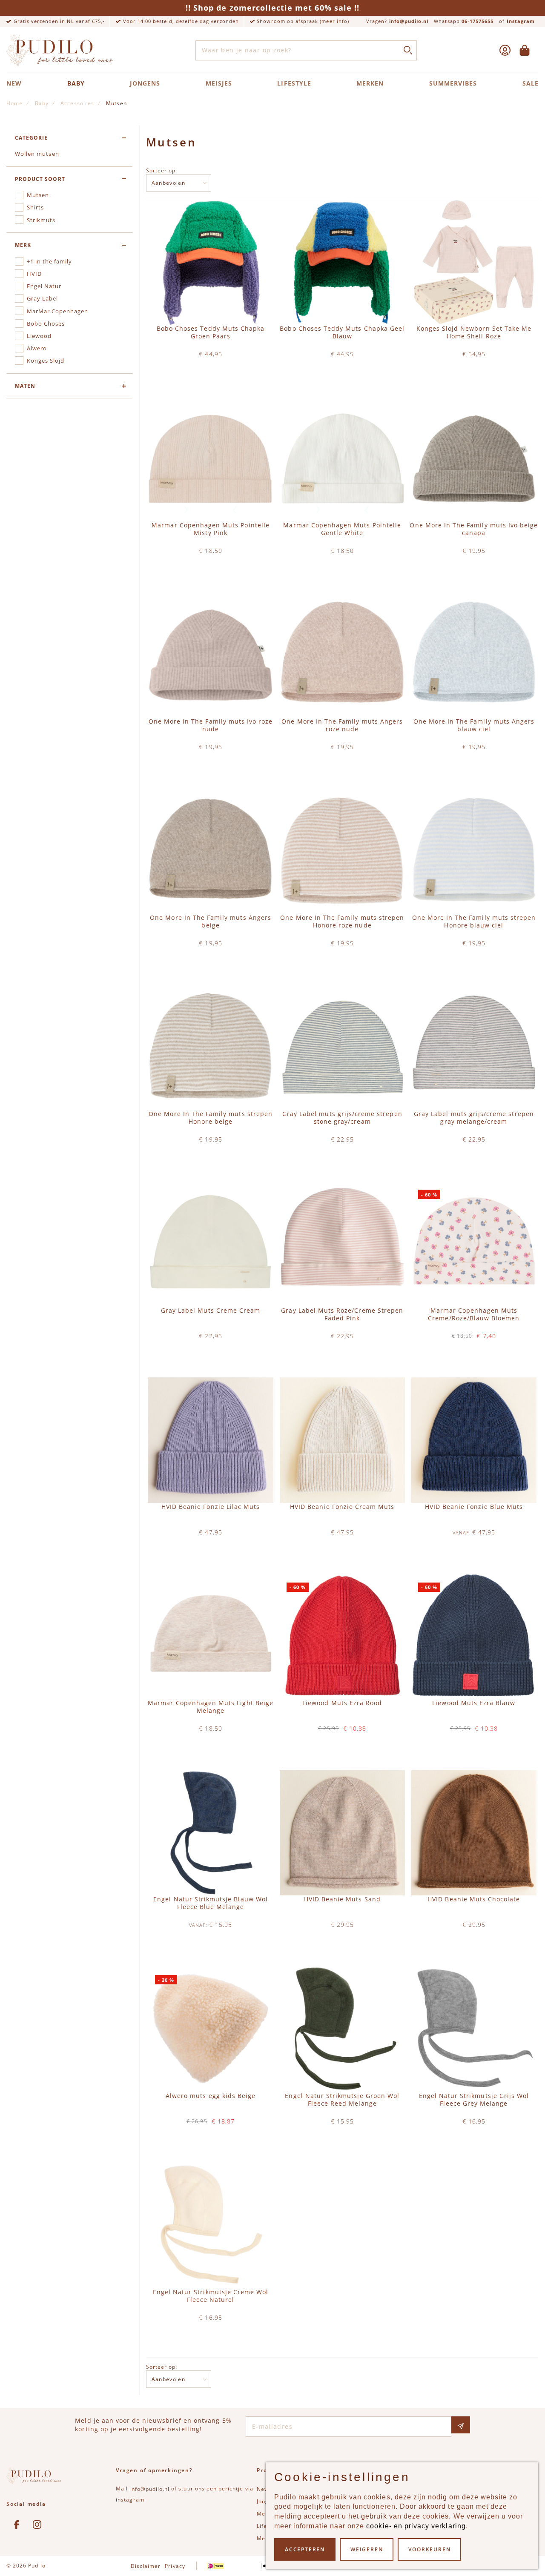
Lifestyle (294, 83)
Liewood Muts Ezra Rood (342, 1703)
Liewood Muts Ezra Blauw (474, 1703)
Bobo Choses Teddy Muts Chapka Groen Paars (211, 332)
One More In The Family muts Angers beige (211, 922)
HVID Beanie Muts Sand (342, 1899)
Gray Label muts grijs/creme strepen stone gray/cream (342, 1118)
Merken (370, 83)
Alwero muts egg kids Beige (211, 2096)
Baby (76, 83)
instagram (130, 2500)
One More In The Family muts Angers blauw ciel (474, 725)
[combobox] (306, 51)
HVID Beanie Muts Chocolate (474, 1899)
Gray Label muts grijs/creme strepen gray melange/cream (474, 1118)
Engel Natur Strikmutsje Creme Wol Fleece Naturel (211, 2296)
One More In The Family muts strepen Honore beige (211, 1118)
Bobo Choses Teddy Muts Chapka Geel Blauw (342, 332)
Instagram (521, 21)
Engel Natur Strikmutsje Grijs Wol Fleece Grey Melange (474, 2100)
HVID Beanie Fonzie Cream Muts (342, 1507)
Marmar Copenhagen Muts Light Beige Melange (211, 1707)
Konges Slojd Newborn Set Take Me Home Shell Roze (474, 332)
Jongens (145, 83)
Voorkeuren (429, 2549)
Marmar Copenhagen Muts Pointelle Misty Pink (211, 529)
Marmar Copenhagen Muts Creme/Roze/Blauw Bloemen (474, 1314)
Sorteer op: (162, 170)
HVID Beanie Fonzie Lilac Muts (211, 1507)
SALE (531, 83)
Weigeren (367, 2549)
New (14, 83)
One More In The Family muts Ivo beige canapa (474, 529)
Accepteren (305, 2549)
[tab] (69, 138)
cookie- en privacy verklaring (416, 2526)
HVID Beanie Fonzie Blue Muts (474, 1507)
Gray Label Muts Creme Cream (211, 1311)
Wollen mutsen (37, 154)
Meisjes (219, 83)
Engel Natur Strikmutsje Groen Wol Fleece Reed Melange (342, 2100)
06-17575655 (478, 21)
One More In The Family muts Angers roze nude (342, 725)
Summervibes (453, 83)
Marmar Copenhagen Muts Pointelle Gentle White (342, 529)
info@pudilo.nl (409, 21)
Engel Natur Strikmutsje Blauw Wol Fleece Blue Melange (211, 1903)
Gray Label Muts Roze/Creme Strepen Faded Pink (342, 1314)
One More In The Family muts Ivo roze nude (211, 725)
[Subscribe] (461, 2425)
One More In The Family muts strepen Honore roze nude (342, 922)
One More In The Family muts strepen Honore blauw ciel (474, 922)
